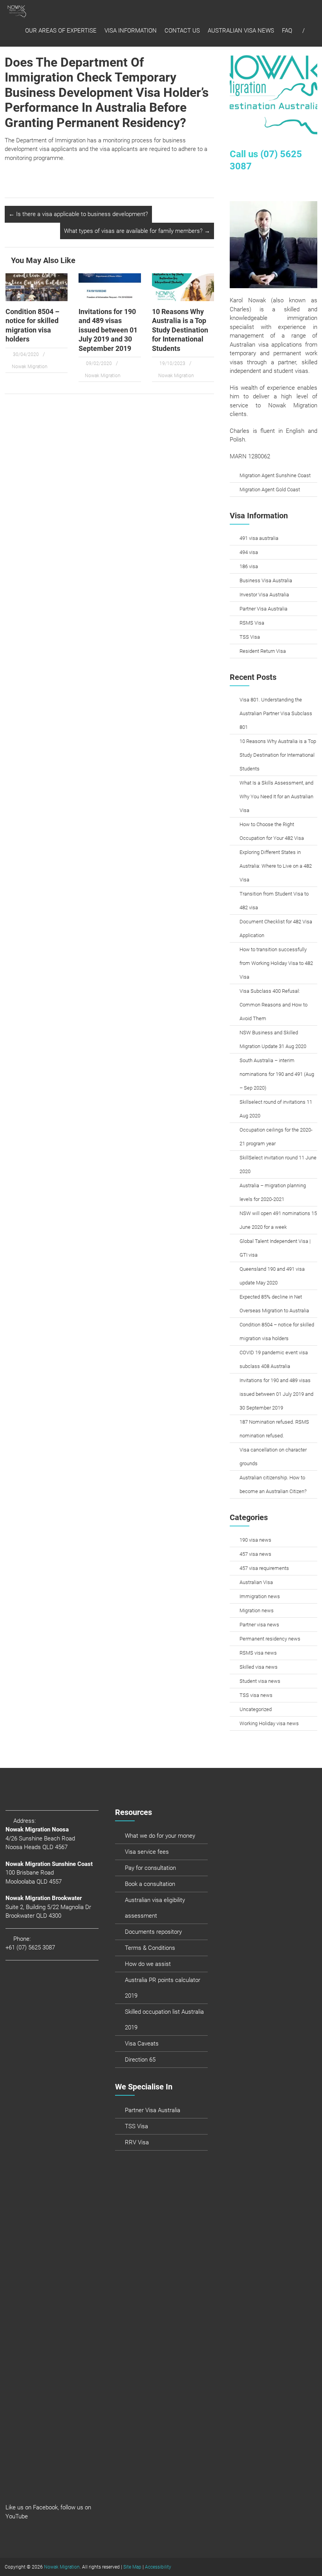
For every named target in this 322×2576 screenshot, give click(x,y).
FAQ (287, 31)
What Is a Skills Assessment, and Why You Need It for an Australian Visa (276, 797)
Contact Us (182, 31)
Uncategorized (256, 1709)
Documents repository (153, 1932)
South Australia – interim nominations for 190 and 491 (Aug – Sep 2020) (277, 1074)
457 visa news (255, 1554)
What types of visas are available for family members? (137, 231)
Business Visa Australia (266, 580)
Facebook (45, 2507)
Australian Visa (256, 1582)
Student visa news (260, 1681)
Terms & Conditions (150, 1948)
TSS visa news (256, 1695)
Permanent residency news (270, 1639)
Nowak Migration (30, 367)
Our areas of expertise (61, 31)
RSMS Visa (252, 623)
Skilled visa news (259, 1667)
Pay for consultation (150, 1868)
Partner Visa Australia (263, 609)
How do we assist (148, 1964)
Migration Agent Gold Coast (270, 490)
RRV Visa (137, 2142)
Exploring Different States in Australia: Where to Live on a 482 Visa (276, 866)
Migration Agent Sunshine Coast (275, 475)
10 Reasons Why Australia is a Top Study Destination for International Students (180, 330)
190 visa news (255, 1540)
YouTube (17, 2516)
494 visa (249, 552)
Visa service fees (147, 1852)
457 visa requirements (264, 1568)
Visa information (131, 31)
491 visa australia (259, 538)
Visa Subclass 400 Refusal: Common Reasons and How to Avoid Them (274, 1005)
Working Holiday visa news (269, 1723)
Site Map (132, 2567)
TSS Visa (250, 637)
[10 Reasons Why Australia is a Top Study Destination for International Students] (183, 287)
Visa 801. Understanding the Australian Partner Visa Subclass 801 (276, 713)
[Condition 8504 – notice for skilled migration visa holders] (37, 287)
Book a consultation (150, 1884)
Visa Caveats (142, 2044)
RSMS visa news (258, 1653)
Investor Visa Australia (264, 595)
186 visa (249, 566)
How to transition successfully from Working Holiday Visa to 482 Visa (276, 963)
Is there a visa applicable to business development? (78, 214)
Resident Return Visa (263, 651)
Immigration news (260, 1596)
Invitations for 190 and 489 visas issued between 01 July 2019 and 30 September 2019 (108, 330)
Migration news (257, 1610)
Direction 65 (140, 2060)
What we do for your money (160, 1836)
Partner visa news (259, 1625)
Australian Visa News (241, 31)
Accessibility (158, 2567)
